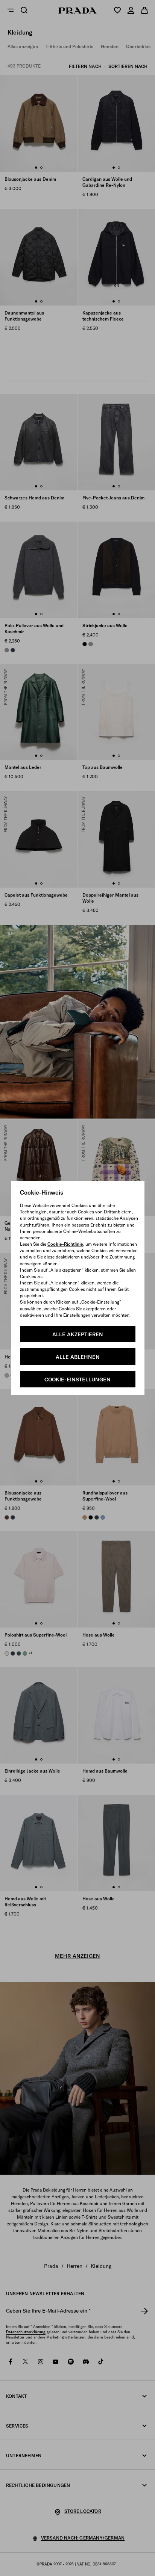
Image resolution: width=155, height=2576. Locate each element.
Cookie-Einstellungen (77, 1380)
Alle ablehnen (78, 1357)
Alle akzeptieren (78, 1334)
